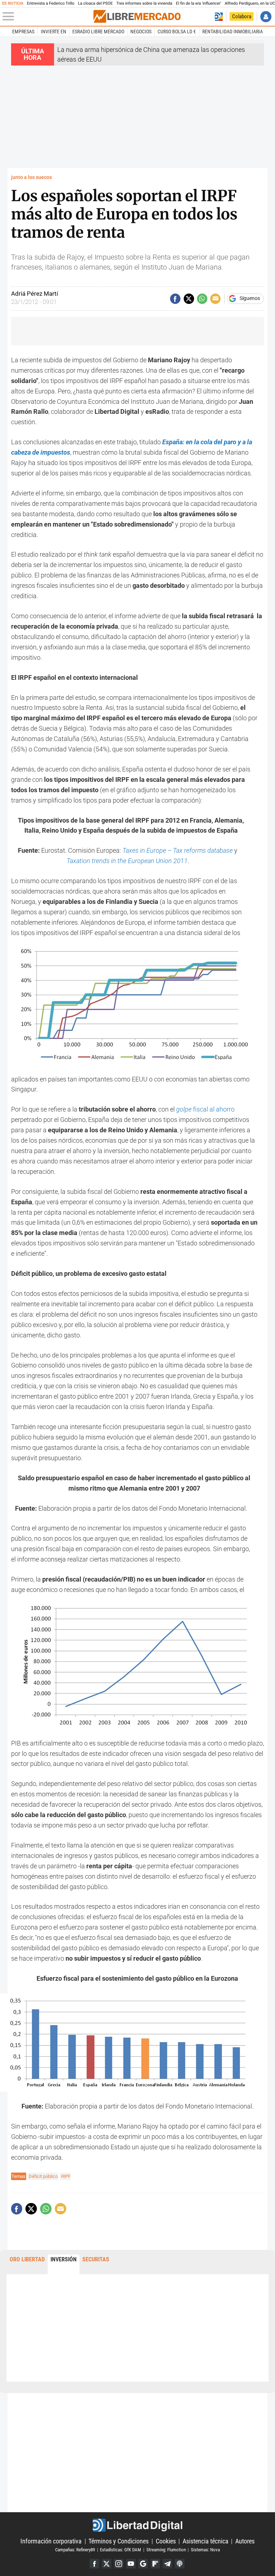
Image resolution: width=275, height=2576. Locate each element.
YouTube (131, 2564)
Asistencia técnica (206, 2541)
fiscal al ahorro (205, 1109)
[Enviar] (202, 299)
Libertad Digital (137, 2525)
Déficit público (43, 2176)
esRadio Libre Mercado (98, 32)
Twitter (107, 2564)
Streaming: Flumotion (166, 2550)
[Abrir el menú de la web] (47, 16)
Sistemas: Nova (205, 2550)
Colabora (242, 16)
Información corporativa (51, 2541)
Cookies (166, 2541)
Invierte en (54, 32)
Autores (245, 2541)
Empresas (23, 32)
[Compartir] (175, 299)
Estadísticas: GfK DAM (120, 2550)
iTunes (180, 2564)
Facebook (94, 2564)
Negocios (141, 32)
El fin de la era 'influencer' (198, 3)
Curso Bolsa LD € (177, 32)
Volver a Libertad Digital (219, 17)
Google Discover (143, 2564)
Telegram (167, 2564)
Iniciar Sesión (266, 17)
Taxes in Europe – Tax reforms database (178, 850)
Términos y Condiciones (119, 2541)
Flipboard (155, 2564)
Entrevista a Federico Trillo (50, 3)
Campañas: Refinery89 (75, 2550)
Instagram (119, 2564)
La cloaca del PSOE (95, 3)
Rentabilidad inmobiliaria (233, 32)
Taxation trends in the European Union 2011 (127, 861)
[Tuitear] (189, 299)
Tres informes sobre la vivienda (144, 3)
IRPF (66, 2176)
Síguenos (250, 299)
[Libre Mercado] (137, 16)
